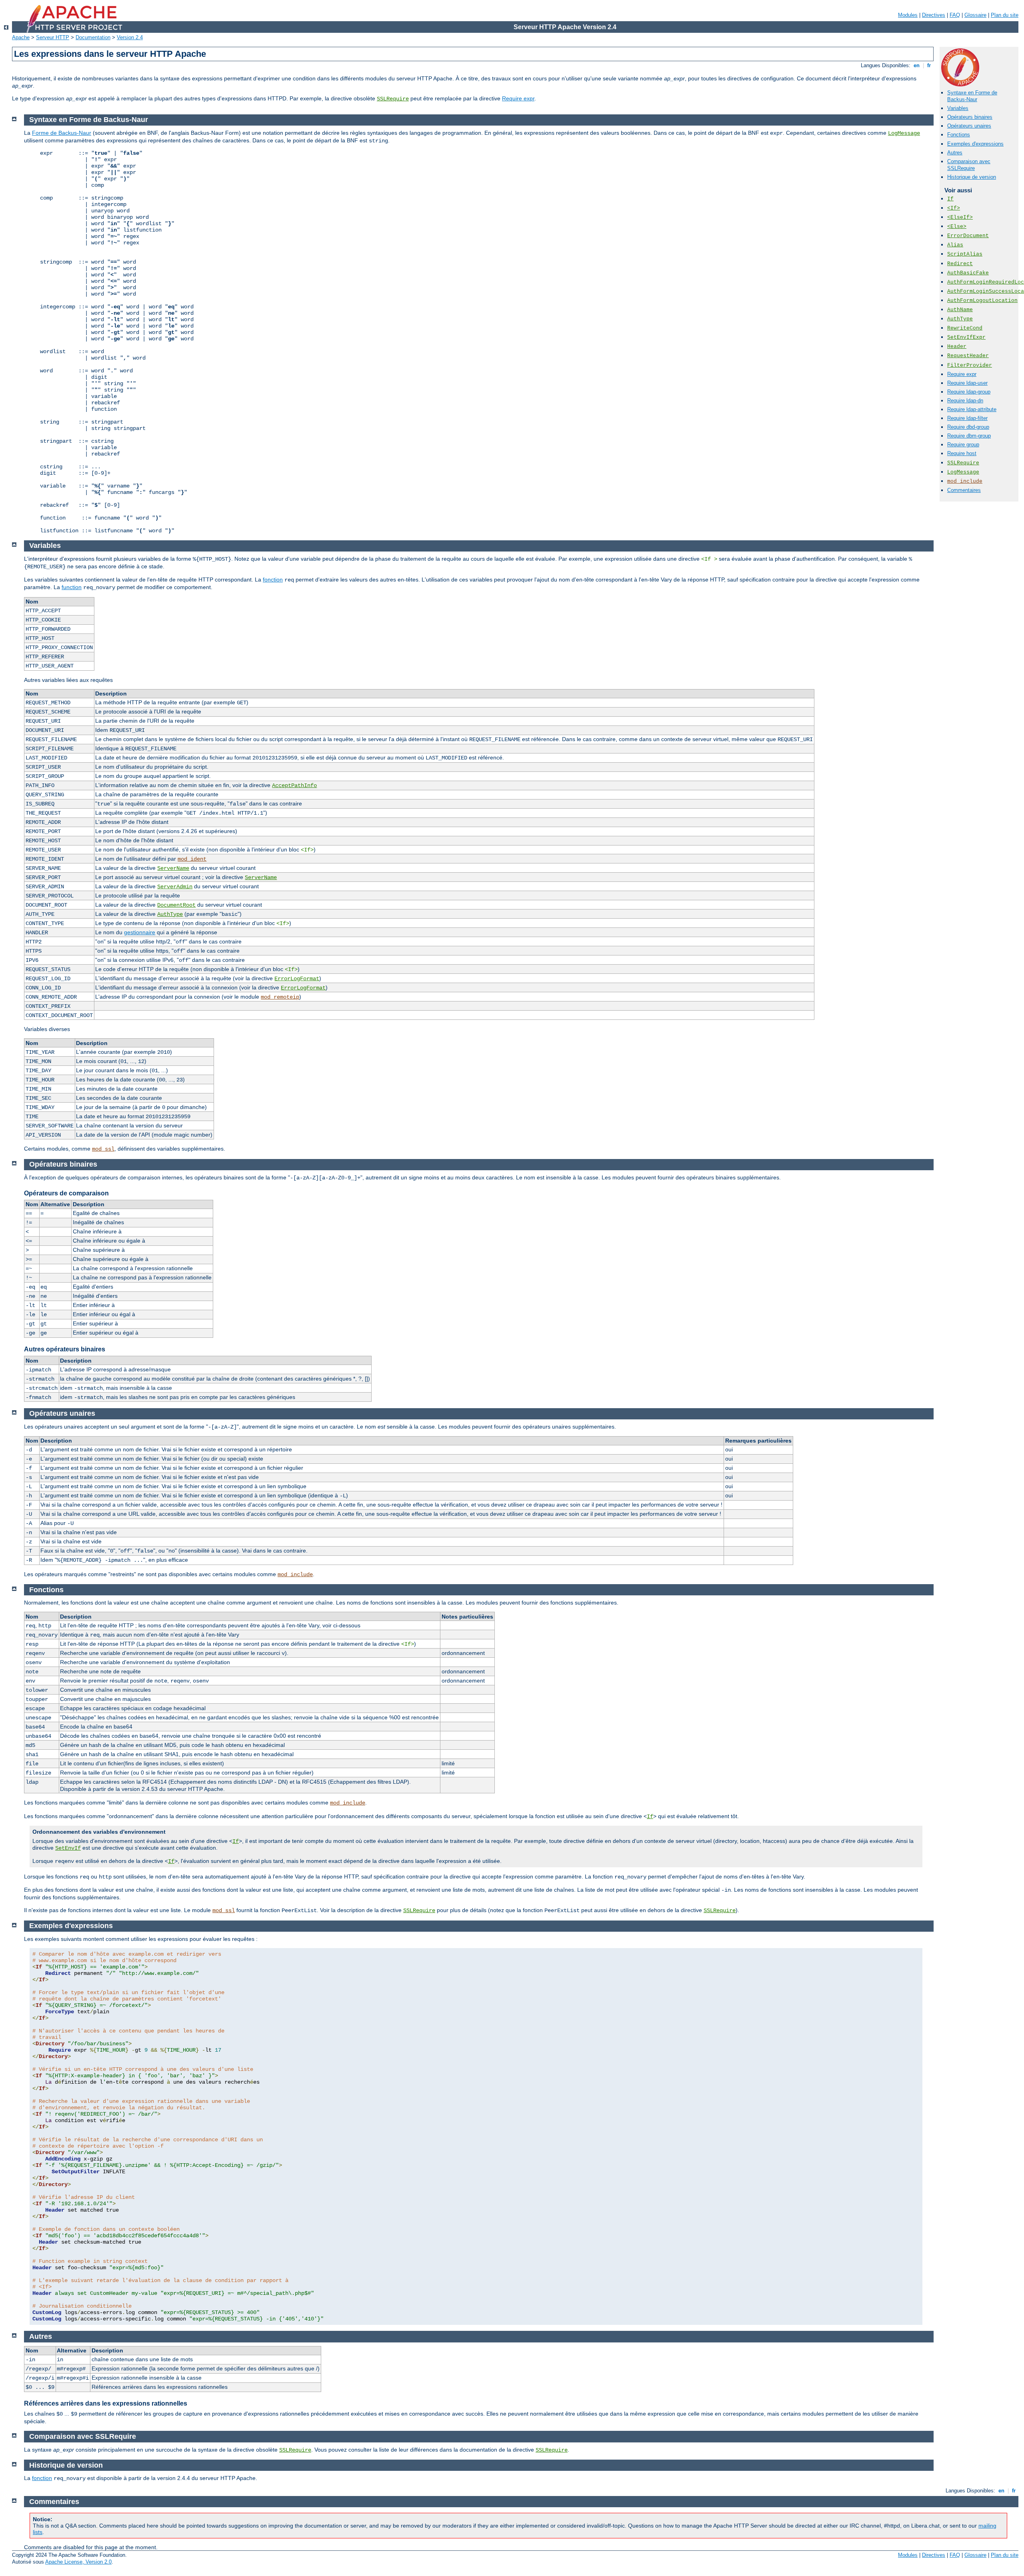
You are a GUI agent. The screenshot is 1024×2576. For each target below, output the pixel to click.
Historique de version (972, 177)
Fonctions (959, 135)
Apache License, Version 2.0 (78, 2562)
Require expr (518, 98)
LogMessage (963, 472)
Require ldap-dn (965, 401)
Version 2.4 (130, 37)
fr (929, 65)
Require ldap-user (967, 383)
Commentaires (964, 490)
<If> (954, 208)
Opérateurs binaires (970, 117)
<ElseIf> (960, 217)
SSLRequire (393, 99)
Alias (955, 245)
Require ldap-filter (967, 418)
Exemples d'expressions (975, 144)
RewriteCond (965, 328)
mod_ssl (103, 1149)
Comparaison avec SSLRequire (969, 165)
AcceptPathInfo (294, 785)
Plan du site (1005, 15)
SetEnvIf (68, 1848)
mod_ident (192, 859)
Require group (963, 445)
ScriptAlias (965, 254)
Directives (934, 15)
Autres (955, 153)
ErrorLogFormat (297, 979)
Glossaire (975, 15)
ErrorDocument (968, 236)
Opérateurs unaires (969, 126)
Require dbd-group (968, 427)
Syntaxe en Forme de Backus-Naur (972, 96)
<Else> (957, 227)
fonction (273, 580)
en (917, 65)
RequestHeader (968, 356)
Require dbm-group (969, 436)
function (72, 587)
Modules (908, 15)
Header (957, 347)
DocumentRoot (176, 905)
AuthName (960, 310)
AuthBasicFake (968, 273)
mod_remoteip (280, 997)
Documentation (93, 37)
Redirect (960, 264)
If (950, 199)
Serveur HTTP (53, 37)
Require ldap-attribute (972, 409)
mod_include (965, 481)
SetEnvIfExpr (966, 337)
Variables (958, 108)
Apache (21, 37)
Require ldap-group (969, 392)
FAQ (955, 15)
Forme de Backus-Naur (62, 133)
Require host (962, 453)
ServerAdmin (175, 887)
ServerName (173, 868)
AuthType (960, 319)
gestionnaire (140, 932)
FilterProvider (970, 365)
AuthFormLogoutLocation (982, 301)
